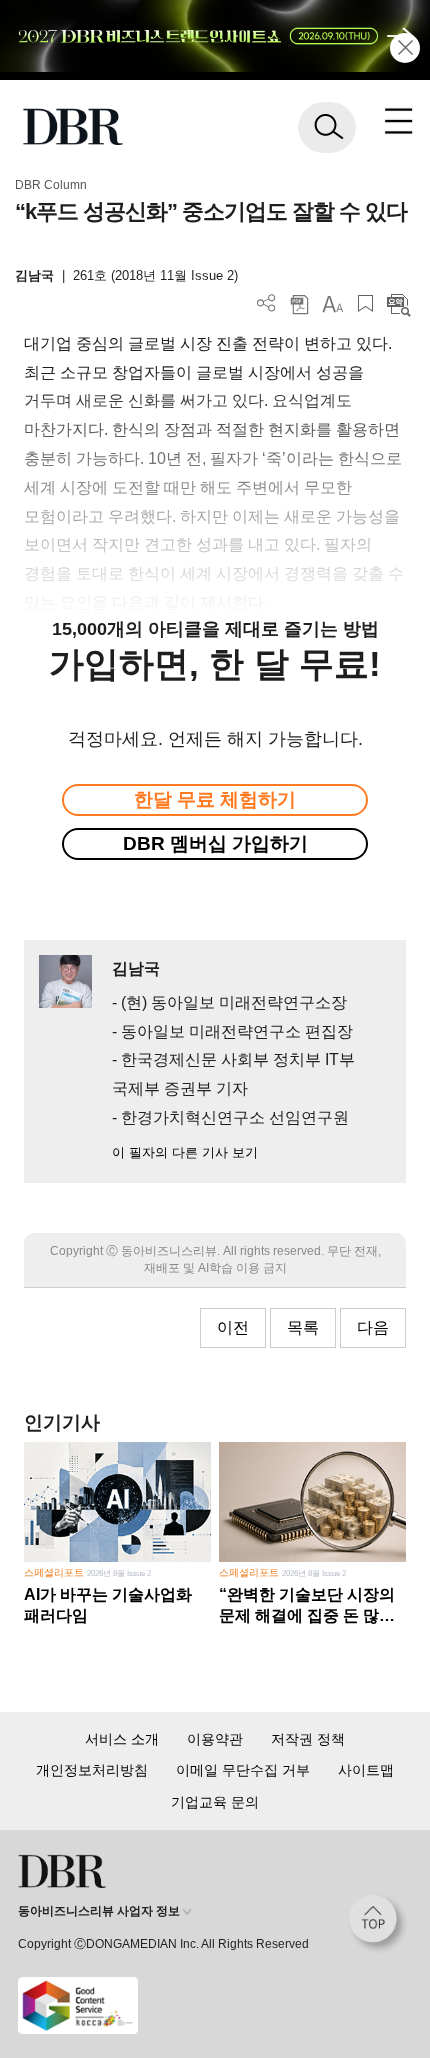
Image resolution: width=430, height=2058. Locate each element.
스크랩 (365, 303)
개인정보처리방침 (92, 1770)
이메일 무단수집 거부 (243, 1770)
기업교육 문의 (215, 1802)
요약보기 (398, 303)
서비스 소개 (122, 1739)
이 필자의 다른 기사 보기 (185, 1152)
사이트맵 (366, 1770)
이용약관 (215, 1739)
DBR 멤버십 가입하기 (215, 843)
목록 (303, 1327)
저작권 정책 (308, 1739)
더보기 (266, 303)
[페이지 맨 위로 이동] (378, 1924)
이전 (233, 1327)
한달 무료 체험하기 (215, 799)
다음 (373, 1327)
